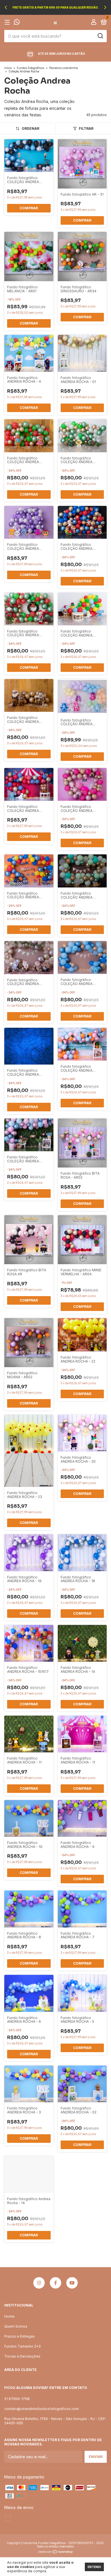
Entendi (94, 2567)
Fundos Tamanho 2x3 (22, 2346)
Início (8, 68)
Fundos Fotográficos (30, 68)
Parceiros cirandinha (63, 68)
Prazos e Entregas (19, 2336)
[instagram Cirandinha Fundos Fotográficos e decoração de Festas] (39, 2283)
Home (9, 2316)
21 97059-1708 (17, 2399)
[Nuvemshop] (56, 2552)
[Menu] (8, 22)
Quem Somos (16, 2326)
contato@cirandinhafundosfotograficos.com (42, 2409)
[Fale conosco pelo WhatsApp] (17, 23)
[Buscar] (100, 36)
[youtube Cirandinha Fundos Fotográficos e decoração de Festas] (72, 2283)
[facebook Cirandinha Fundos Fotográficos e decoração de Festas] (55, 2283)
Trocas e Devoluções (22, 2356)
